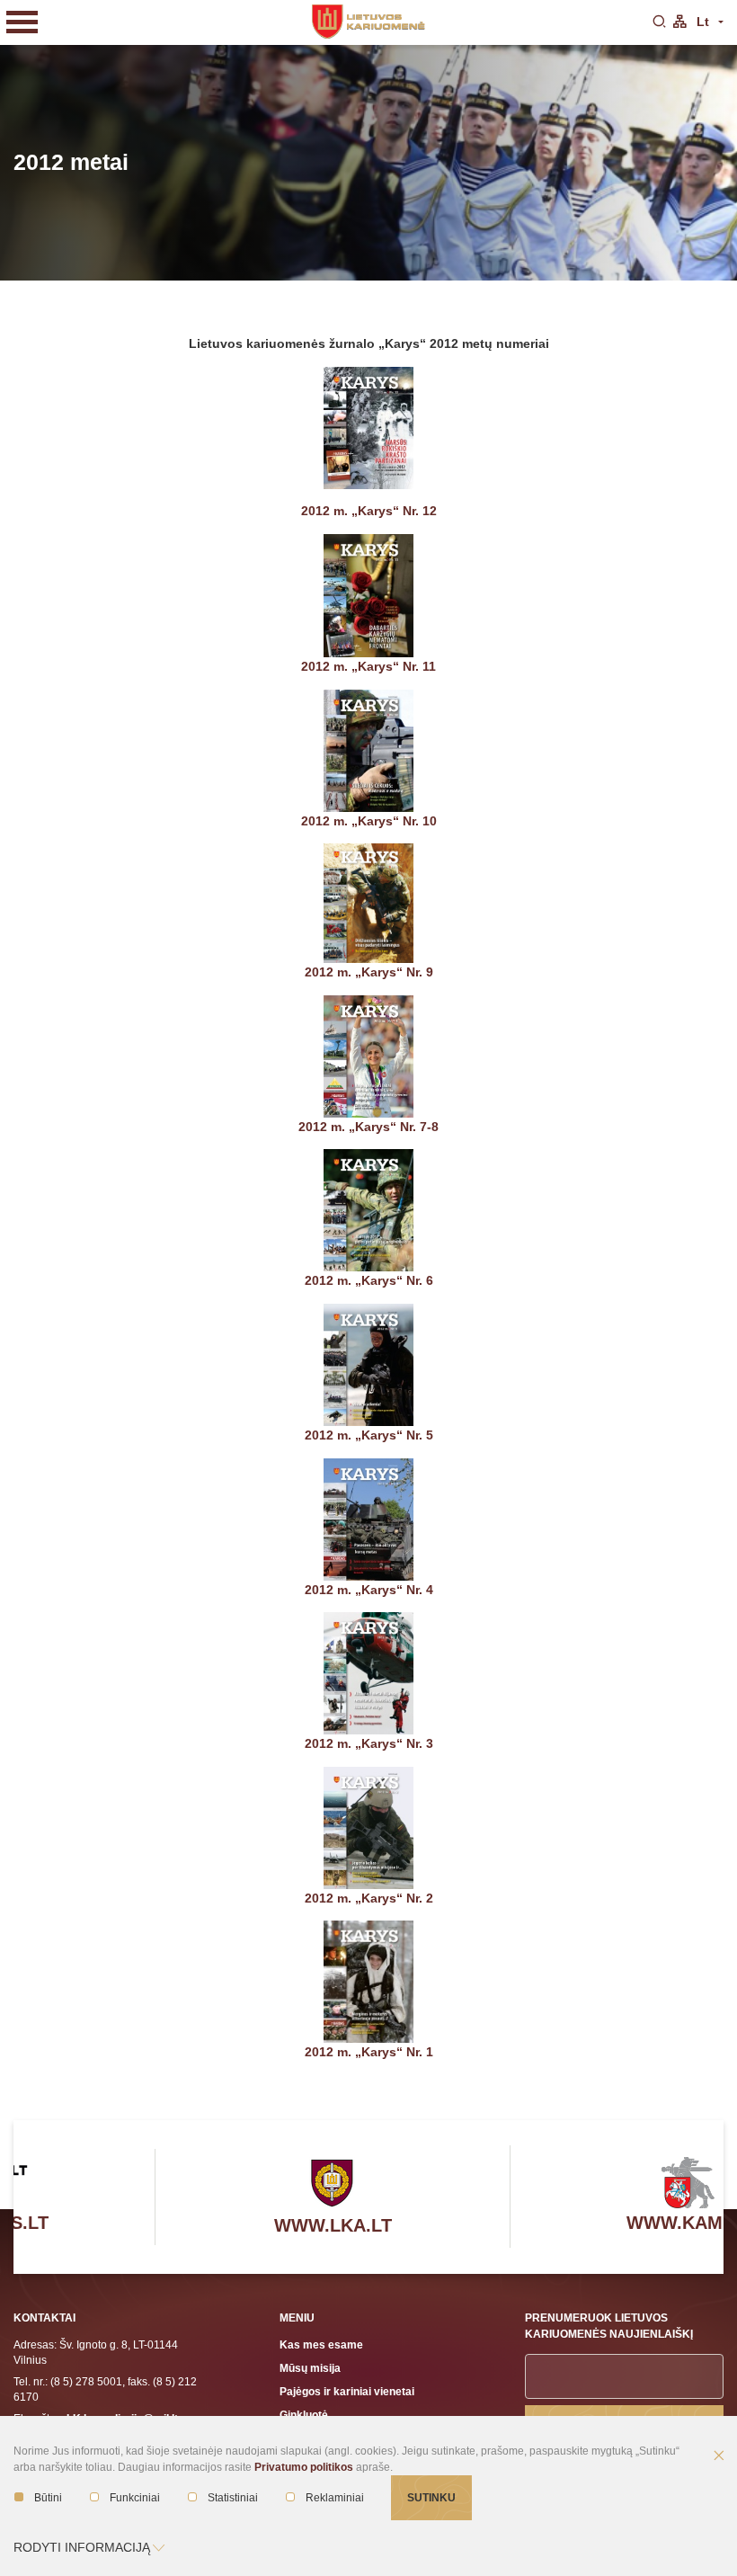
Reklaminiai (335, 2498)
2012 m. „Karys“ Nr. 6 (369, 1280)
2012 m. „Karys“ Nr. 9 (369, 972)
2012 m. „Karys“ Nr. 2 (369, 1898)
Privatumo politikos (304, 2467)
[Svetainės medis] (679, 22)
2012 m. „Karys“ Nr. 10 (369, 821)
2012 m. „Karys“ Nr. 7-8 (368, 1127)
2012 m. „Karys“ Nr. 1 (369, 2052)
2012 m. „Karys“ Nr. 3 (369, 1743)
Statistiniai (233, 2498)
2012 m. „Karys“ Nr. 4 (369, 1590)
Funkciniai (135, 2498)
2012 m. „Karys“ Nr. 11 (368, 666)
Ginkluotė (304, 2415)
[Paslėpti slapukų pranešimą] (719, 2456)
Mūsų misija (310, 2368)
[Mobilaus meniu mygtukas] (22, 22)
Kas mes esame (321, 2344)
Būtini (48, 2498)
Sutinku (431, 2497)
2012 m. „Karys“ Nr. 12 (369, 511)
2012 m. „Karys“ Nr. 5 (369, 1435)
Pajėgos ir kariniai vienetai (347, 2391)
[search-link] (659, 22)
